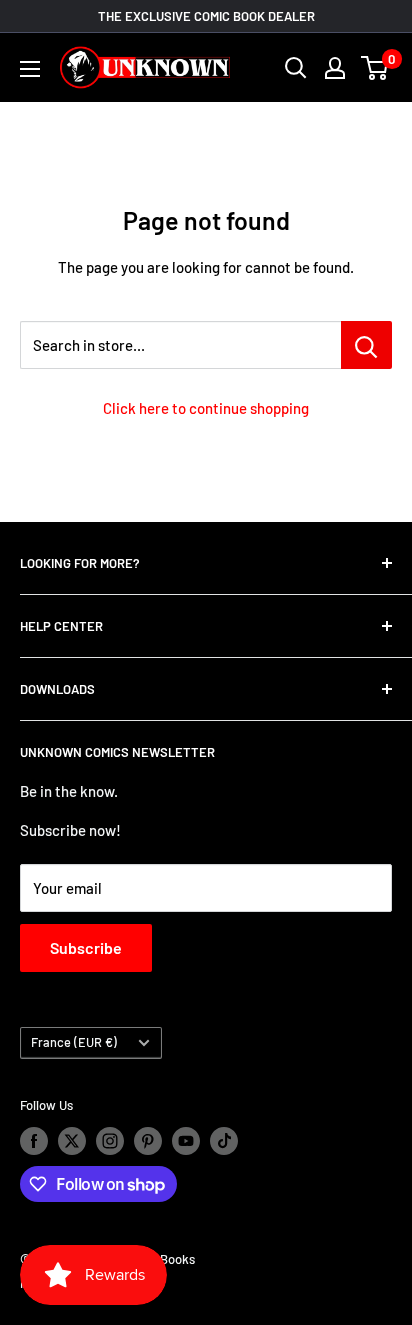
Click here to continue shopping (206, 408)
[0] (375, 68)
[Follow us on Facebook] (34, 1141)
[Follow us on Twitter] (72, 1141)
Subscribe (86, 947)
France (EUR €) (74, 1042)
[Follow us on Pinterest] (148, 1141)
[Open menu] (30, 69)
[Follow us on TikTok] (224, 1141)
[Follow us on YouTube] (186, 1141)
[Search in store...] (366, 345)
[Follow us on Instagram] (110, 1141)
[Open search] (296, 68)
